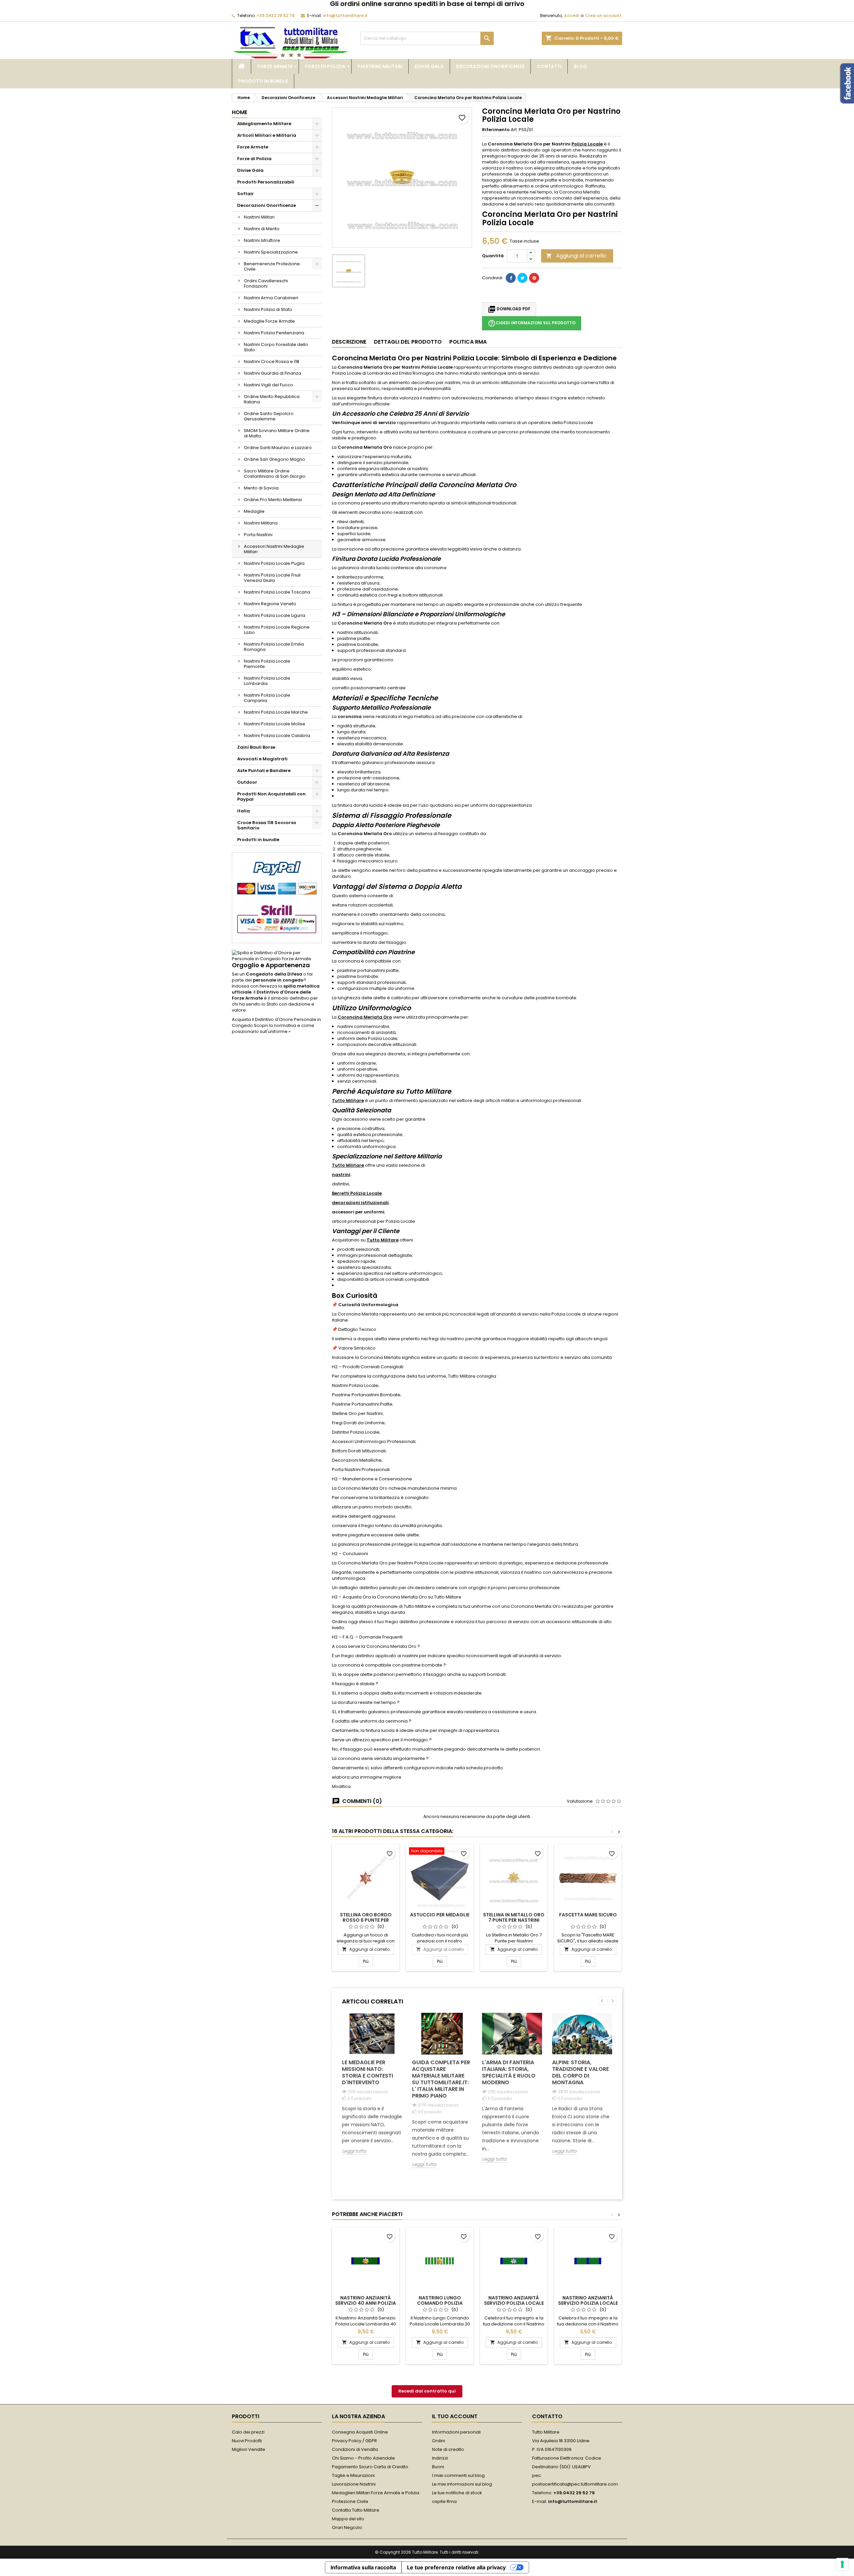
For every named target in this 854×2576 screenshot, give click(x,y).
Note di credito (448, 2449)
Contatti (549, 66)
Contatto (547, 2416)
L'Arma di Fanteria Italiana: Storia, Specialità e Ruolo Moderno (509, 2072)
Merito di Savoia (261, 488)
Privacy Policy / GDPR (354, 2441)
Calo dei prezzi (248, 2432)
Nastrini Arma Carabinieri (271, 298)
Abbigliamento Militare (264, 124)
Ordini (439, 2441)
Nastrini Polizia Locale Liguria (275, 615)
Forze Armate (275, 66)
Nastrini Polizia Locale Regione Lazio (277, 630)
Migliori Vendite (249, 2449)
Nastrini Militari (259, 217)
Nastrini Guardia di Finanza (273, 373)
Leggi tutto (354, 2151)
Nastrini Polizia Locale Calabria (277, 735)
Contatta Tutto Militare (356, 2510)
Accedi (572, 16)
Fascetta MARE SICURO (588, 1915)
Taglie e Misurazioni (353, 2475)
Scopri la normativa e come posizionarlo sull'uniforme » (273, 1028)
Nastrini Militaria (261, 523)
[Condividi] (511, 278)
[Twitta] (522, 278)
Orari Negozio (347, 2527)
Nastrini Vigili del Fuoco (269, 385)
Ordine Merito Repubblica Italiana (272, 399)
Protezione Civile (350, 2501)
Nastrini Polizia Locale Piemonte (267, 664)
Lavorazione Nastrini (354, 2484)
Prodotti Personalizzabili (266, 182)
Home (240, 112)
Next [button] (612, 2001)
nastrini (341, 1175)
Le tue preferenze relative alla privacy (456, 2567)
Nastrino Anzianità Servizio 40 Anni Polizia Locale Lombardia (366, 2303)
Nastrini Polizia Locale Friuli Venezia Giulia (272, 578)
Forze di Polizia (325, 66)
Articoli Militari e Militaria (267, 135)
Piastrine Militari (380, 66)
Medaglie (254, 511)
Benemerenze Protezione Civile (272, 266)
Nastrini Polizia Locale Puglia (274, 563)
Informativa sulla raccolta (363, 2567)
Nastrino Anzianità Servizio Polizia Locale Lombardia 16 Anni (514, 2303)
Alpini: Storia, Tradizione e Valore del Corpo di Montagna (580, 2072)
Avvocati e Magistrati (262, 759)
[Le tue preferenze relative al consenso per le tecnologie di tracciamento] (842, 2564)
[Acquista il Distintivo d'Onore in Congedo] (277, 956)
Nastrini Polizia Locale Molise (275, 724)
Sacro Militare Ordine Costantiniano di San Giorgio (275, 474)
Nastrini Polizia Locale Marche (276, 712)
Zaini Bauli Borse (256, 747)
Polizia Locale (587, 144)
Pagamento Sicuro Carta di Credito (370, 2467)
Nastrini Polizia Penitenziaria (274, 333)
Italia (244, 811)
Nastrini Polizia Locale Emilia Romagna (274, 647)
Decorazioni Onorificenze (490, 66)
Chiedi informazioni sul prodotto (532, 323)
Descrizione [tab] (349, 342)
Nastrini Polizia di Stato (268, 309)
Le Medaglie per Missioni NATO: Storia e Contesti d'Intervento (367, 2072)
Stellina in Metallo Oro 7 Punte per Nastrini (514, 1917)
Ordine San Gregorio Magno (275, 459)
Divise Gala (429, 66)
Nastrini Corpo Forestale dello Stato (276, 347)
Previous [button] (602, 2001)
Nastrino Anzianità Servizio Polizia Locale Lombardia (588, 2303)
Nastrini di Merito (262, 229)
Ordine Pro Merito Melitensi (273, 500)
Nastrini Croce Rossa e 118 (272, 361)
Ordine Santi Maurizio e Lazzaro (278, 448)
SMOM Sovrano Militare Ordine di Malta (277, 433)
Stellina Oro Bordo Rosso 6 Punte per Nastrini (366, 1920)
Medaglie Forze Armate (269, 321)
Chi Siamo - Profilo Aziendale (363, 2458)
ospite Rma (444, 2501)
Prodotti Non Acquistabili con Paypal (271, 797)
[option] (372, 2089)
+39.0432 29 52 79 (276, 16)
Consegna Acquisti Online (360, 2432)
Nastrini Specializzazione (271, 252)
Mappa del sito (348, 2519)
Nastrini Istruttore (262, 240)
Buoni (438, 2467)
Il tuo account (455, 2416)
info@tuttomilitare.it (345, 16)
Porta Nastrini (258, 535)
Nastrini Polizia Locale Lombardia (267, 681)
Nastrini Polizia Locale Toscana (277, 592)
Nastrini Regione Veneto (270, 604)
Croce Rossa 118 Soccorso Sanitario (267, 825)
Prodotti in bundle (263, 81)
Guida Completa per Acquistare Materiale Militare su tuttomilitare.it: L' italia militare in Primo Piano (441, 2079)
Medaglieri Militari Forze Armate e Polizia (376, 2493)
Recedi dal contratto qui (427, 2391)
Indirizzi (440, 2458)
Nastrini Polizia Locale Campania (267, 698)
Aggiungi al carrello (576, 256)
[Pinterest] (534, 278)
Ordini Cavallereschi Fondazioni (266, 283)
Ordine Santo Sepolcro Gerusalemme (269, 416)
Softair (246, 194)
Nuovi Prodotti (247, 2441)
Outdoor (247, 782)
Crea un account (603, 16)
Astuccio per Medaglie (440, 1915)
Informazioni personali (456, 2432)
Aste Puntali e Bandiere (264, 771)
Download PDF (509, 309)
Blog (580, 66)
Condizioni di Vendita (355, 2449)
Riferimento (496, 130)
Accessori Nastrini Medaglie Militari (274, 549)
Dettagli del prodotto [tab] (408, 342)
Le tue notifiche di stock (457, 2493)
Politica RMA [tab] (468, 342)
